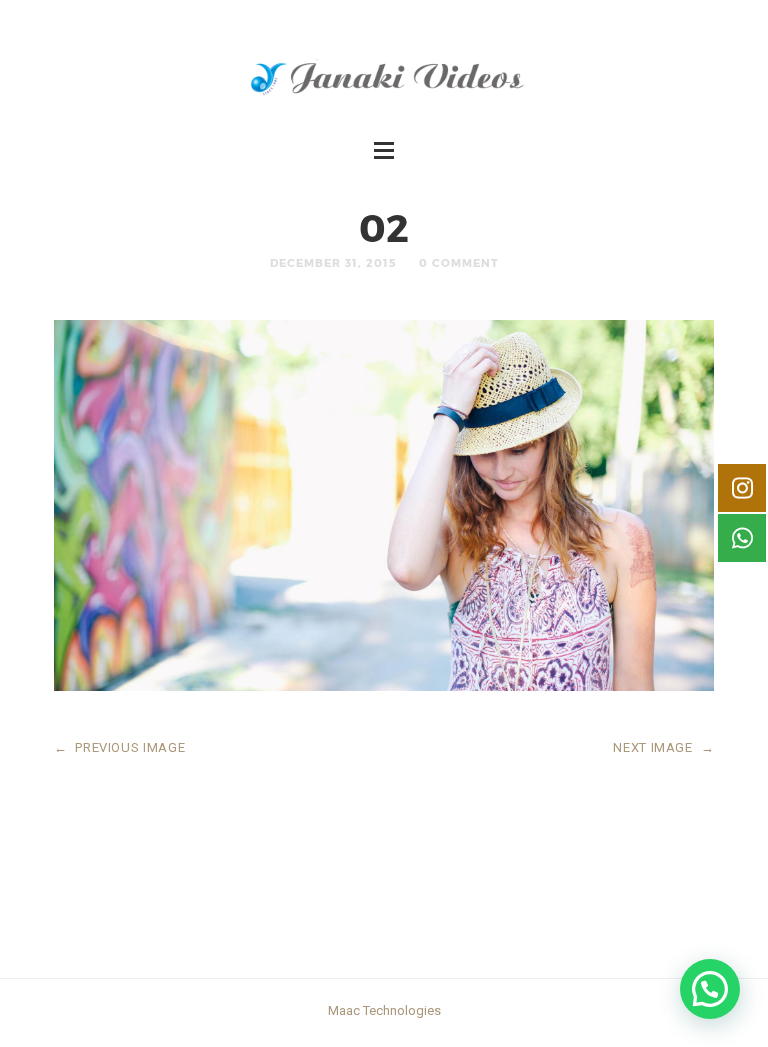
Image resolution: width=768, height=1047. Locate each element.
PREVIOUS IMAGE (120, 747)
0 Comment (459, 262)
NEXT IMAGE (663, 747)
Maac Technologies (384, 1010)
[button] (710, 989)
